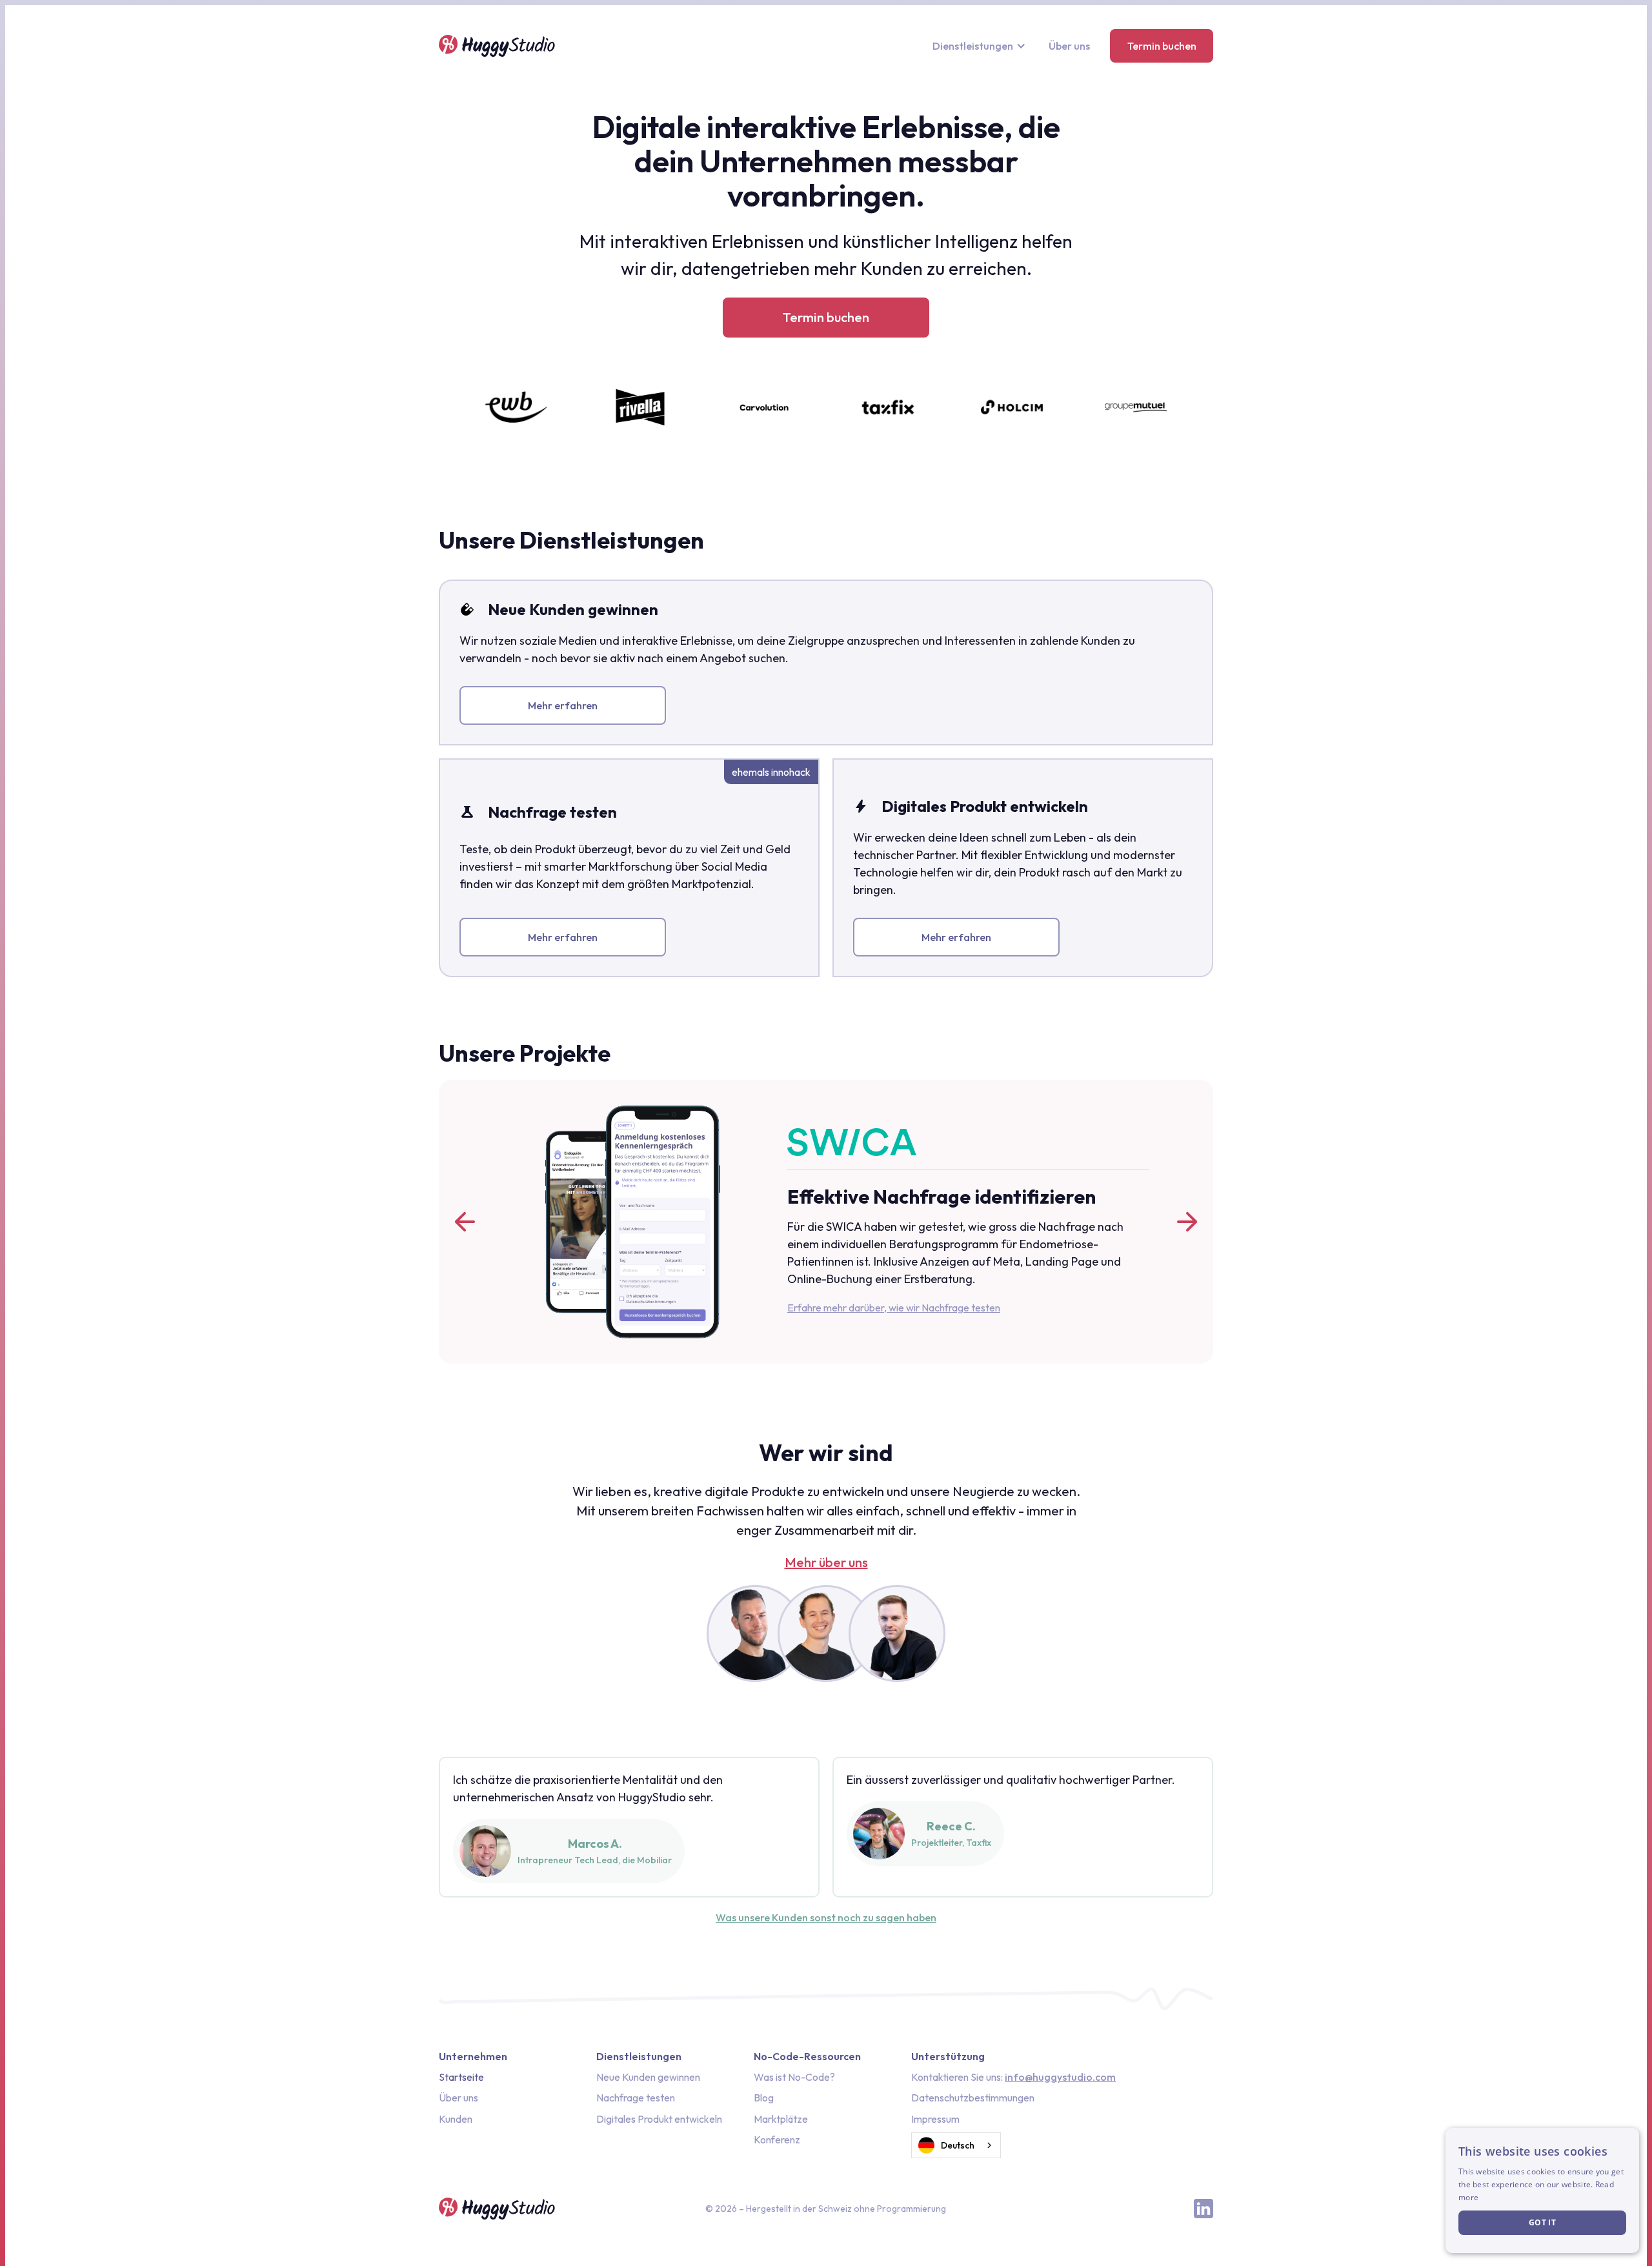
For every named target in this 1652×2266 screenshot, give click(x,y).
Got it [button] (1542, 2222)
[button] (981, 46)
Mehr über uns (826, 1563)
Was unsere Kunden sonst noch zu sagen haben (826, 1917)
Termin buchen (1162, 46)
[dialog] (1542, 2190)
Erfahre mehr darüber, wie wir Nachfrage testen (894, 1308)
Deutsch (958, 2145)
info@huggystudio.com (1060, 2077)
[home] (497, 46)
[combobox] (956, 2145)
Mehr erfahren (563, 705)
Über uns (1069, 46)
